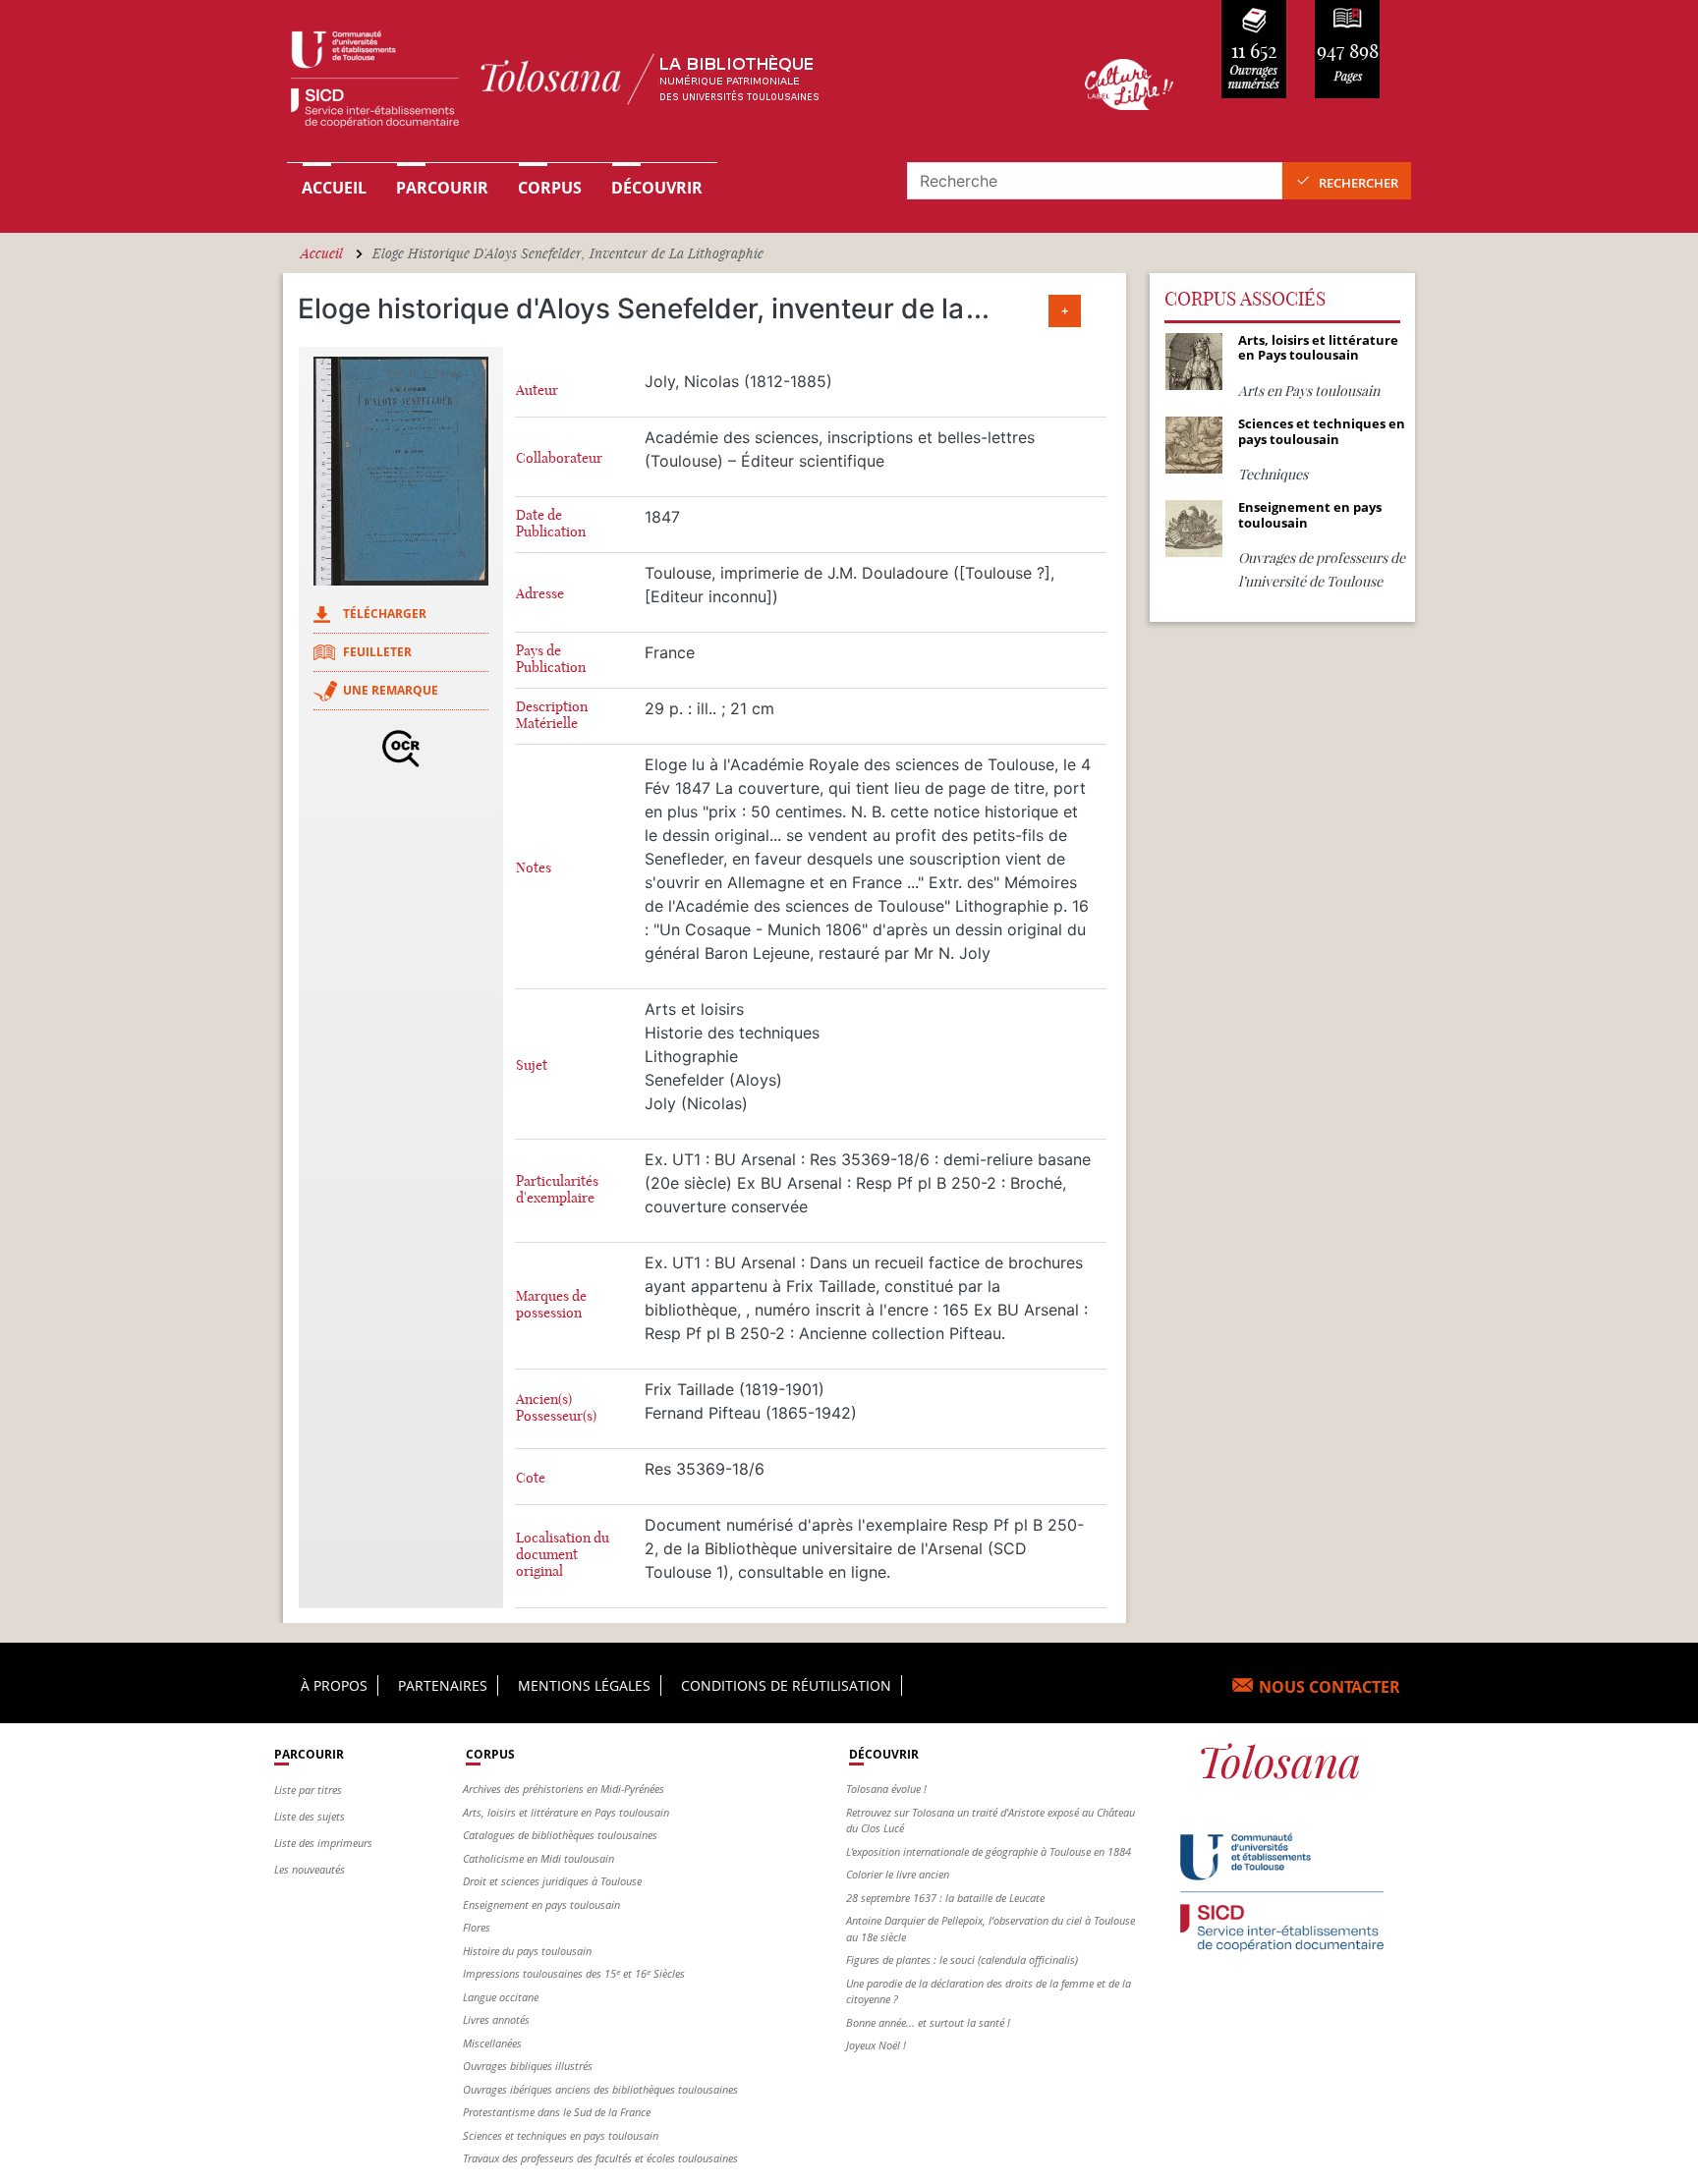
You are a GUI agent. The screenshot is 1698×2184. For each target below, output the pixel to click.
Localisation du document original (563, 1555)
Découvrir (657, 188)
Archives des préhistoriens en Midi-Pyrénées (564, 1789)
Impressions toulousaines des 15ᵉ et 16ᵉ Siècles (574, 1973)
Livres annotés (496, 2019)
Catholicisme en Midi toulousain (538, 1858)
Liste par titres (308, 1790)
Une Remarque (391, 690)
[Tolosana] (655, 84)
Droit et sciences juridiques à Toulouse (552, 1881)
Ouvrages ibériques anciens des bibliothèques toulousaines (600, 2089)
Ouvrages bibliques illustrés (528, 2066)
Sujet (532, 1065)
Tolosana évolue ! (886, 1789)
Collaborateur (559, 458)
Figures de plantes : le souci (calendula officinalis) (962, 1960)
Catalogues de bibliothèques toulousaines (560, 1835)
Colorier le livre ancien (898, 1874)
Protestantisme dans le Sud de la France (557, 2112)
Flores (477, 1927)
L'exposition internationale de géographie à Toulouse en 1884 (989, 1851)
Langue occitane (501, 1997)
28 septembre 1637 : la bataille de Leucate (945, 1898)
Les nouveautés (310, 1869)
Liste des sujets (310, 1816)
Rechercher (1358, 183)
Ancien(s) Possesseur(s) (556, 1408)
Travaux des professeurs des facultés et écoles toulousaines (600, 2158)
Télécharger (385, 614)
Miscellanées (492, 2043)
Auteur (537, 391)
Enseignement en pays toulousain (541, 1904)
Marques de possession (551, 1305)
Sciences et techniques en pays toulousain (561, 2135)
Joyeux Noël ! (876, 2045)
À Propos (334, 1685)
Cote (531, 1478)
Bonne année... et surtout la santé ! (928, 2022)
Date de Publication (551, 524)
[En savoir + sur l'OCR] (401, 749)
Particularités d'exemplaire (557, 1190)
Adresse (540, 594)
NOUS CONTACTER (1330, 1687)
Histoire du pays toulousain (527, 1951)
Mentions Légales (584, 1685)
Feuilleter (377, 652)
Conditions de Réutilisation (786, 1685)
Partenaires (443, 1685)
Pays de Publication (551, 659)
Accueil (334, 188)
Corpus (550, 188)
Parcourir (442, 188)
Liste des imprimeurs (323, 1843)
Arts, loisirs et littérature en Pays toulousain (566, 1812)
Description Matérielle (552, 715)
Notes (534, 868)
